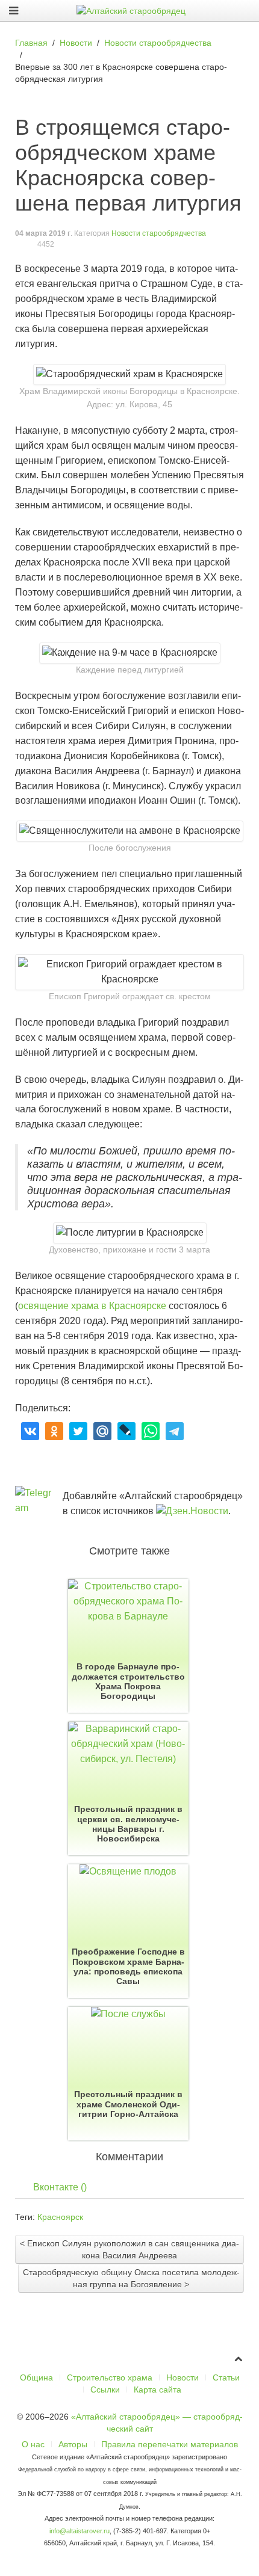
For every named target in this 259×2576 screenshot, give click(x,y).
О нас (33, 2444)
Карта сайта (158, 2390)
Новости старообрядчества (159, 233)
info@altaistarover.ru (80, 2531)
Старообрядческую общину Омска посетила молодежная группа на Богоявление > (131, 2278)
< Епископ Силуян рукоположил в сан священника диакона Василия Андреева (129, 2249)
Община (36, 2377)
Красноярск (60, 2217)
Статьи (226, 2377)
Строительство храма (110, 2377)
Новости (183, 2377)
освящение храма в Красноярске (92, 1306)
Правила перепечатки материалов (170, 2444)
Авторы (73, 2444)
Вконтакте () (60, 2187)
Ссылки (105, 2390)
